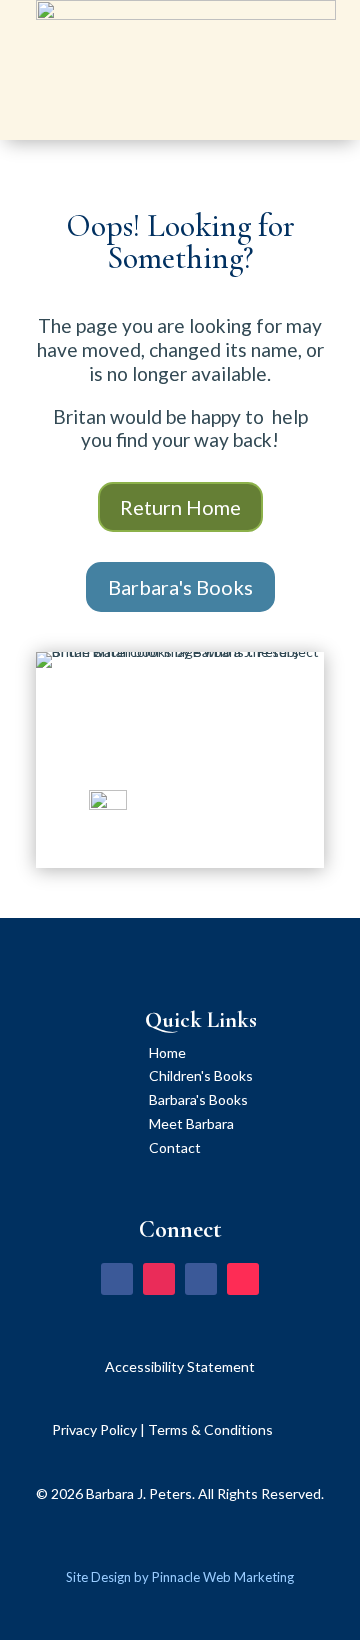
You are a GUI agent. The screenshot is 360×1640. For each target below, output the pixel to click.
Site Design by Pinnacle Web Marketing (180, 1577)
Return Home (180, 507)
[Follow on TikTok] (243, 1279)
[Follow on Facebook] (117, 1279)
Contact (175, 1147)
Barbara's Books (180, 587)
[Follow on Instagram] (159, 1279)
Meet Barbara (191, 1123)
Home (167, 1052)
